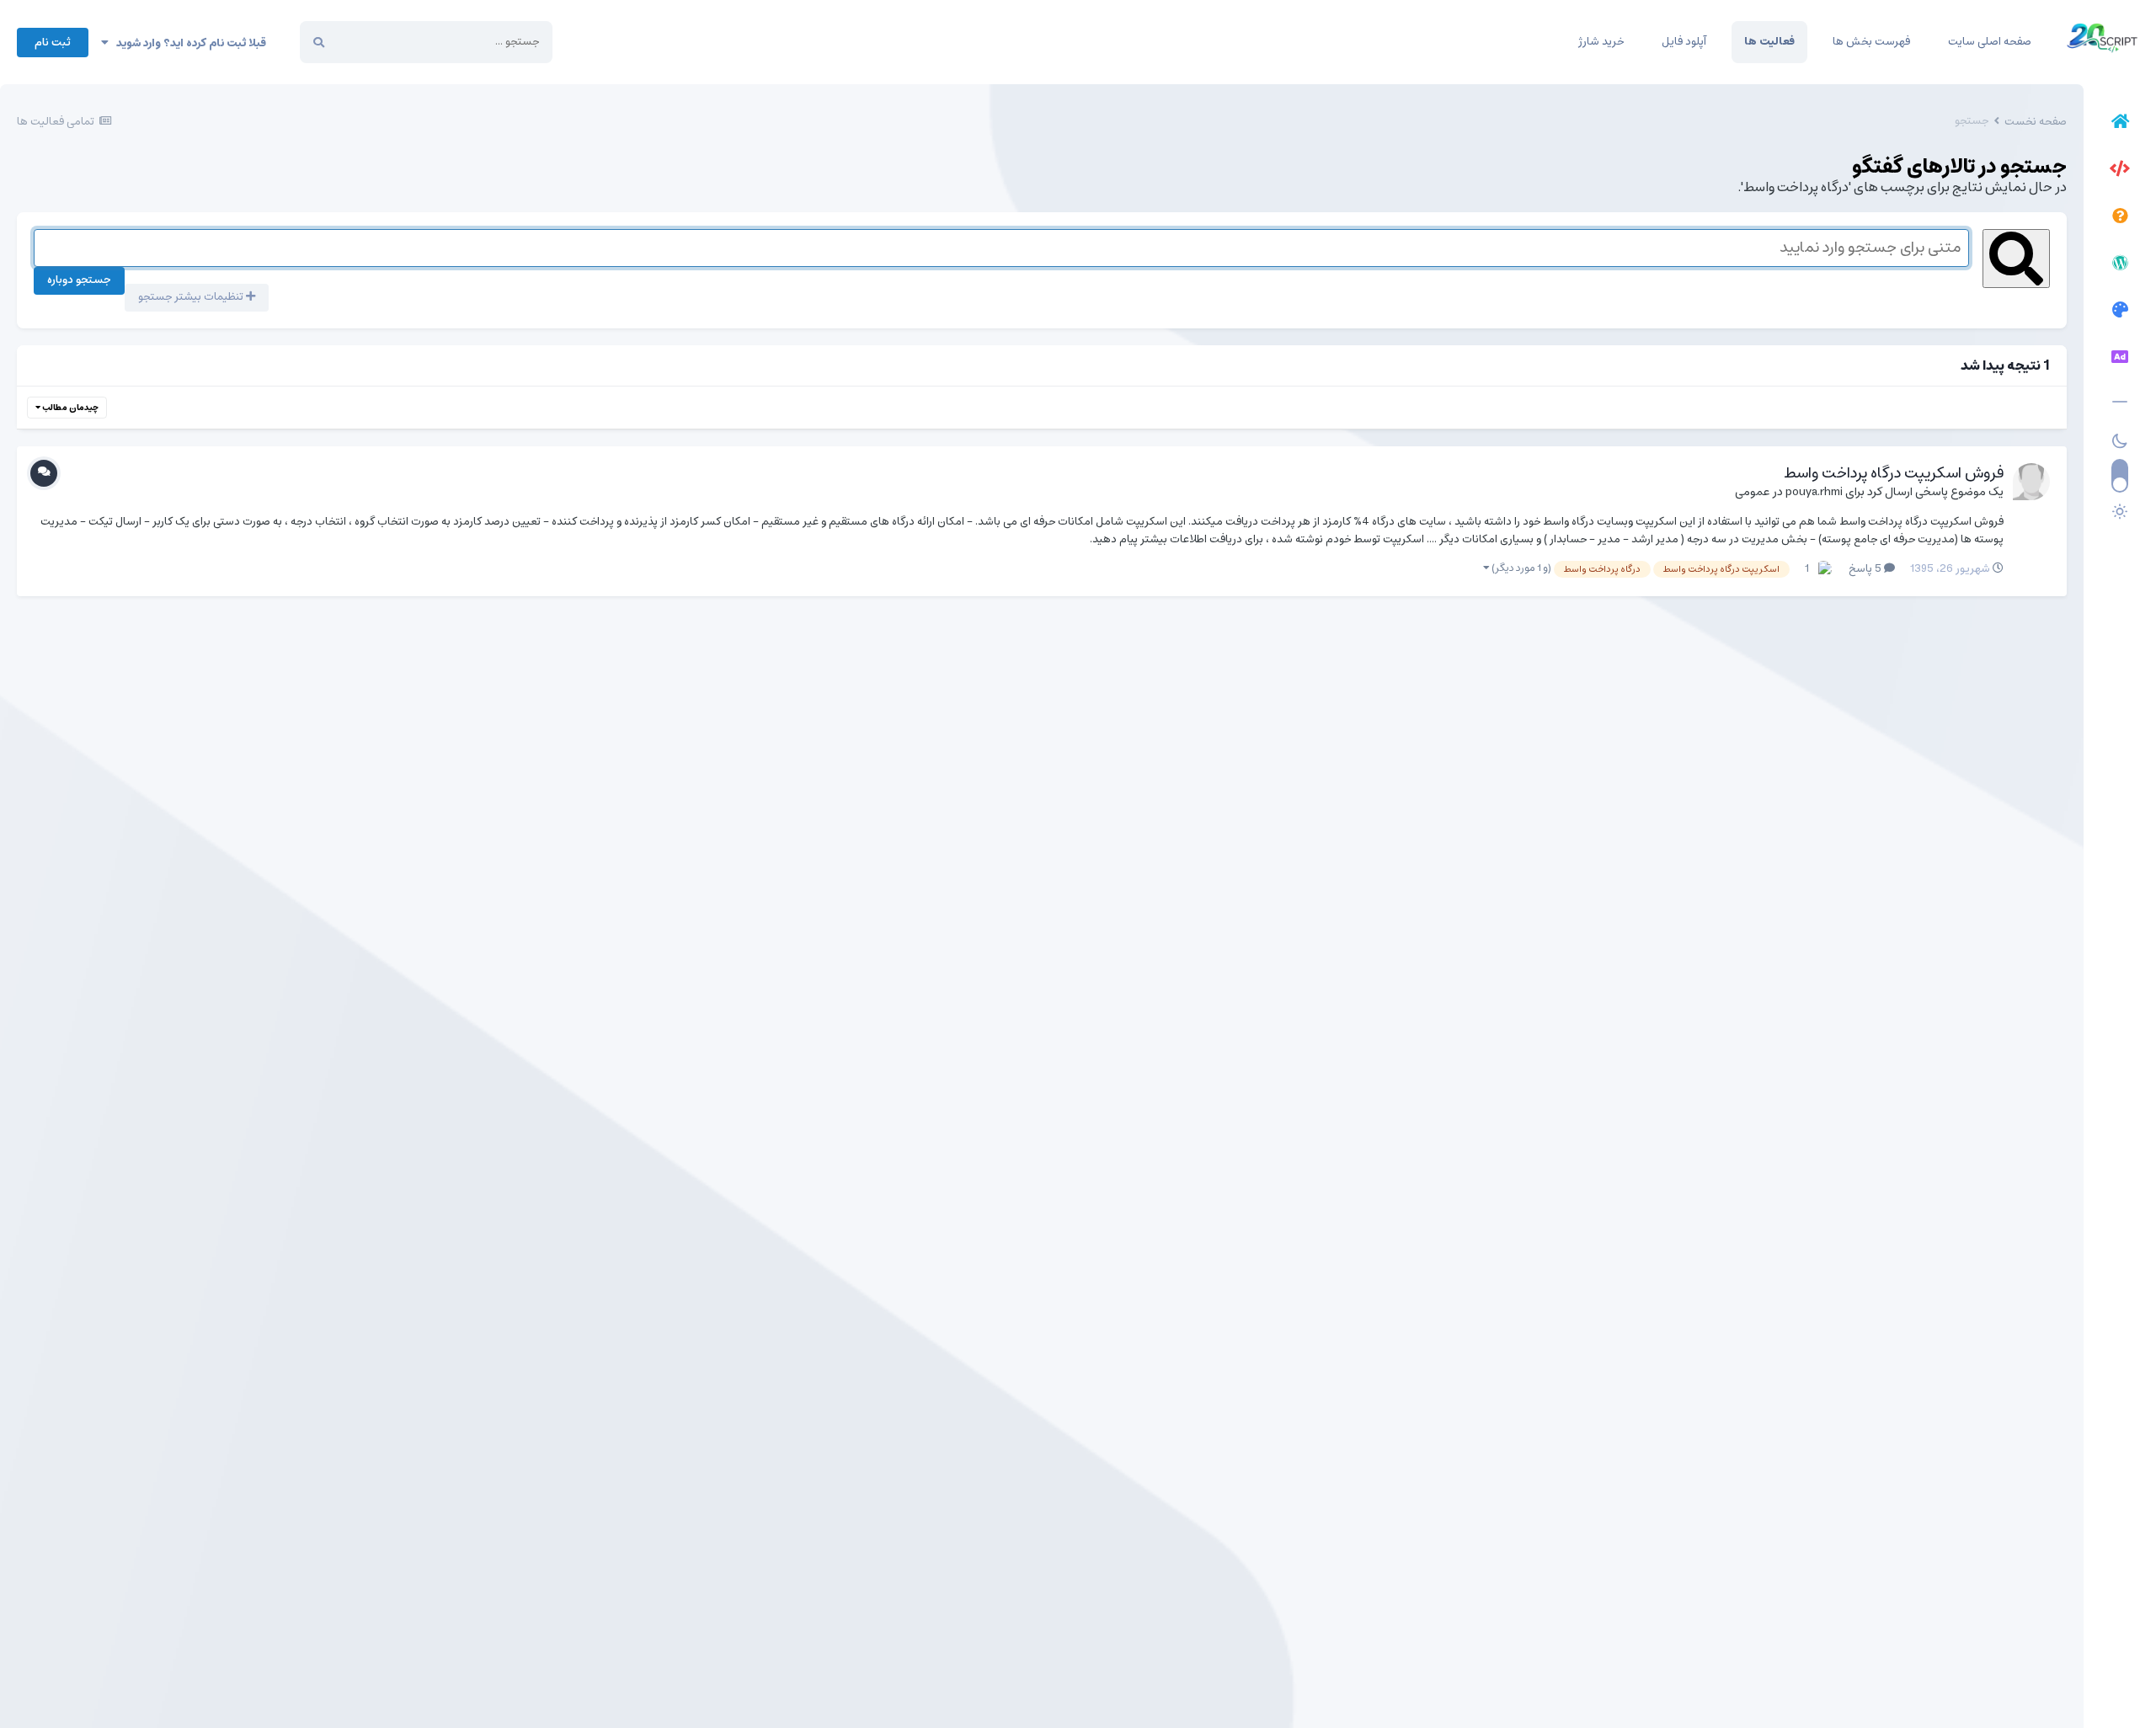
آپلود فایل (1684, 42)
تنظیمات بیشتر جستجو (192, 297)
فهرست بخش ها (1871, 42)
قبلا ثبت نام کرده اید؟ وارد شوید (187, 43)
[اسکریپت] (2120, 171)
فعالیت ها (1769, 42)
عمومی (1753, 492)
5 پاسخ (1866, 569)
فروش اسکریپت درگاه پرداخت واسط (1894, 473)
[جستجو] (319, 42)
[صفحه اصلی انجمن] (2120, 124)
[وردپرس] (2120, 265)
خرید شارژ (1601, 42)
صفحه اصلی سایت (1990, 42)
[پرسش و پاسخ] (2120, 218)
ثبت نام (53, 43)
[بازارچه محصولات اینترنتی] (2120, 360)
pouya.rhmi (1814, 492)
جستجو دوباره (79, 280)
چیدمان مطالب (69, 408)
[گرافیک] (2120, 312)
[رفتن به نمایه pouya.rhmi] (2031, 482)
